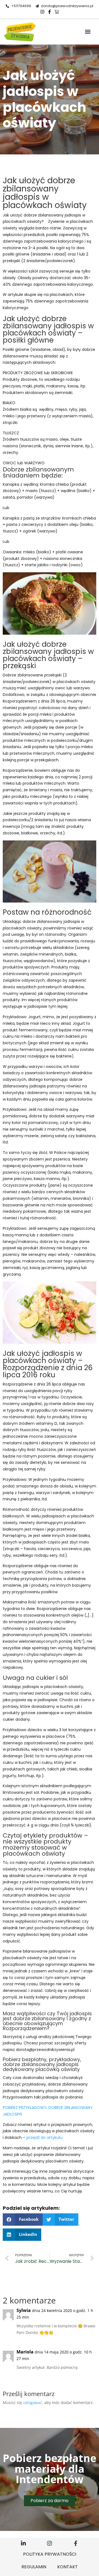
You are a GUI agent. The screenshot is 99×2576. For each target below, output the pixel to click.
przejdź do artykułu (44, 2138)
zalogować (33, 2402)
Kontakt (68, 2567)
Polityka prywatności (50, 2554)
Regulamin (34, 2567)
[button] (88, 32)
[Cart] (57, 12)
